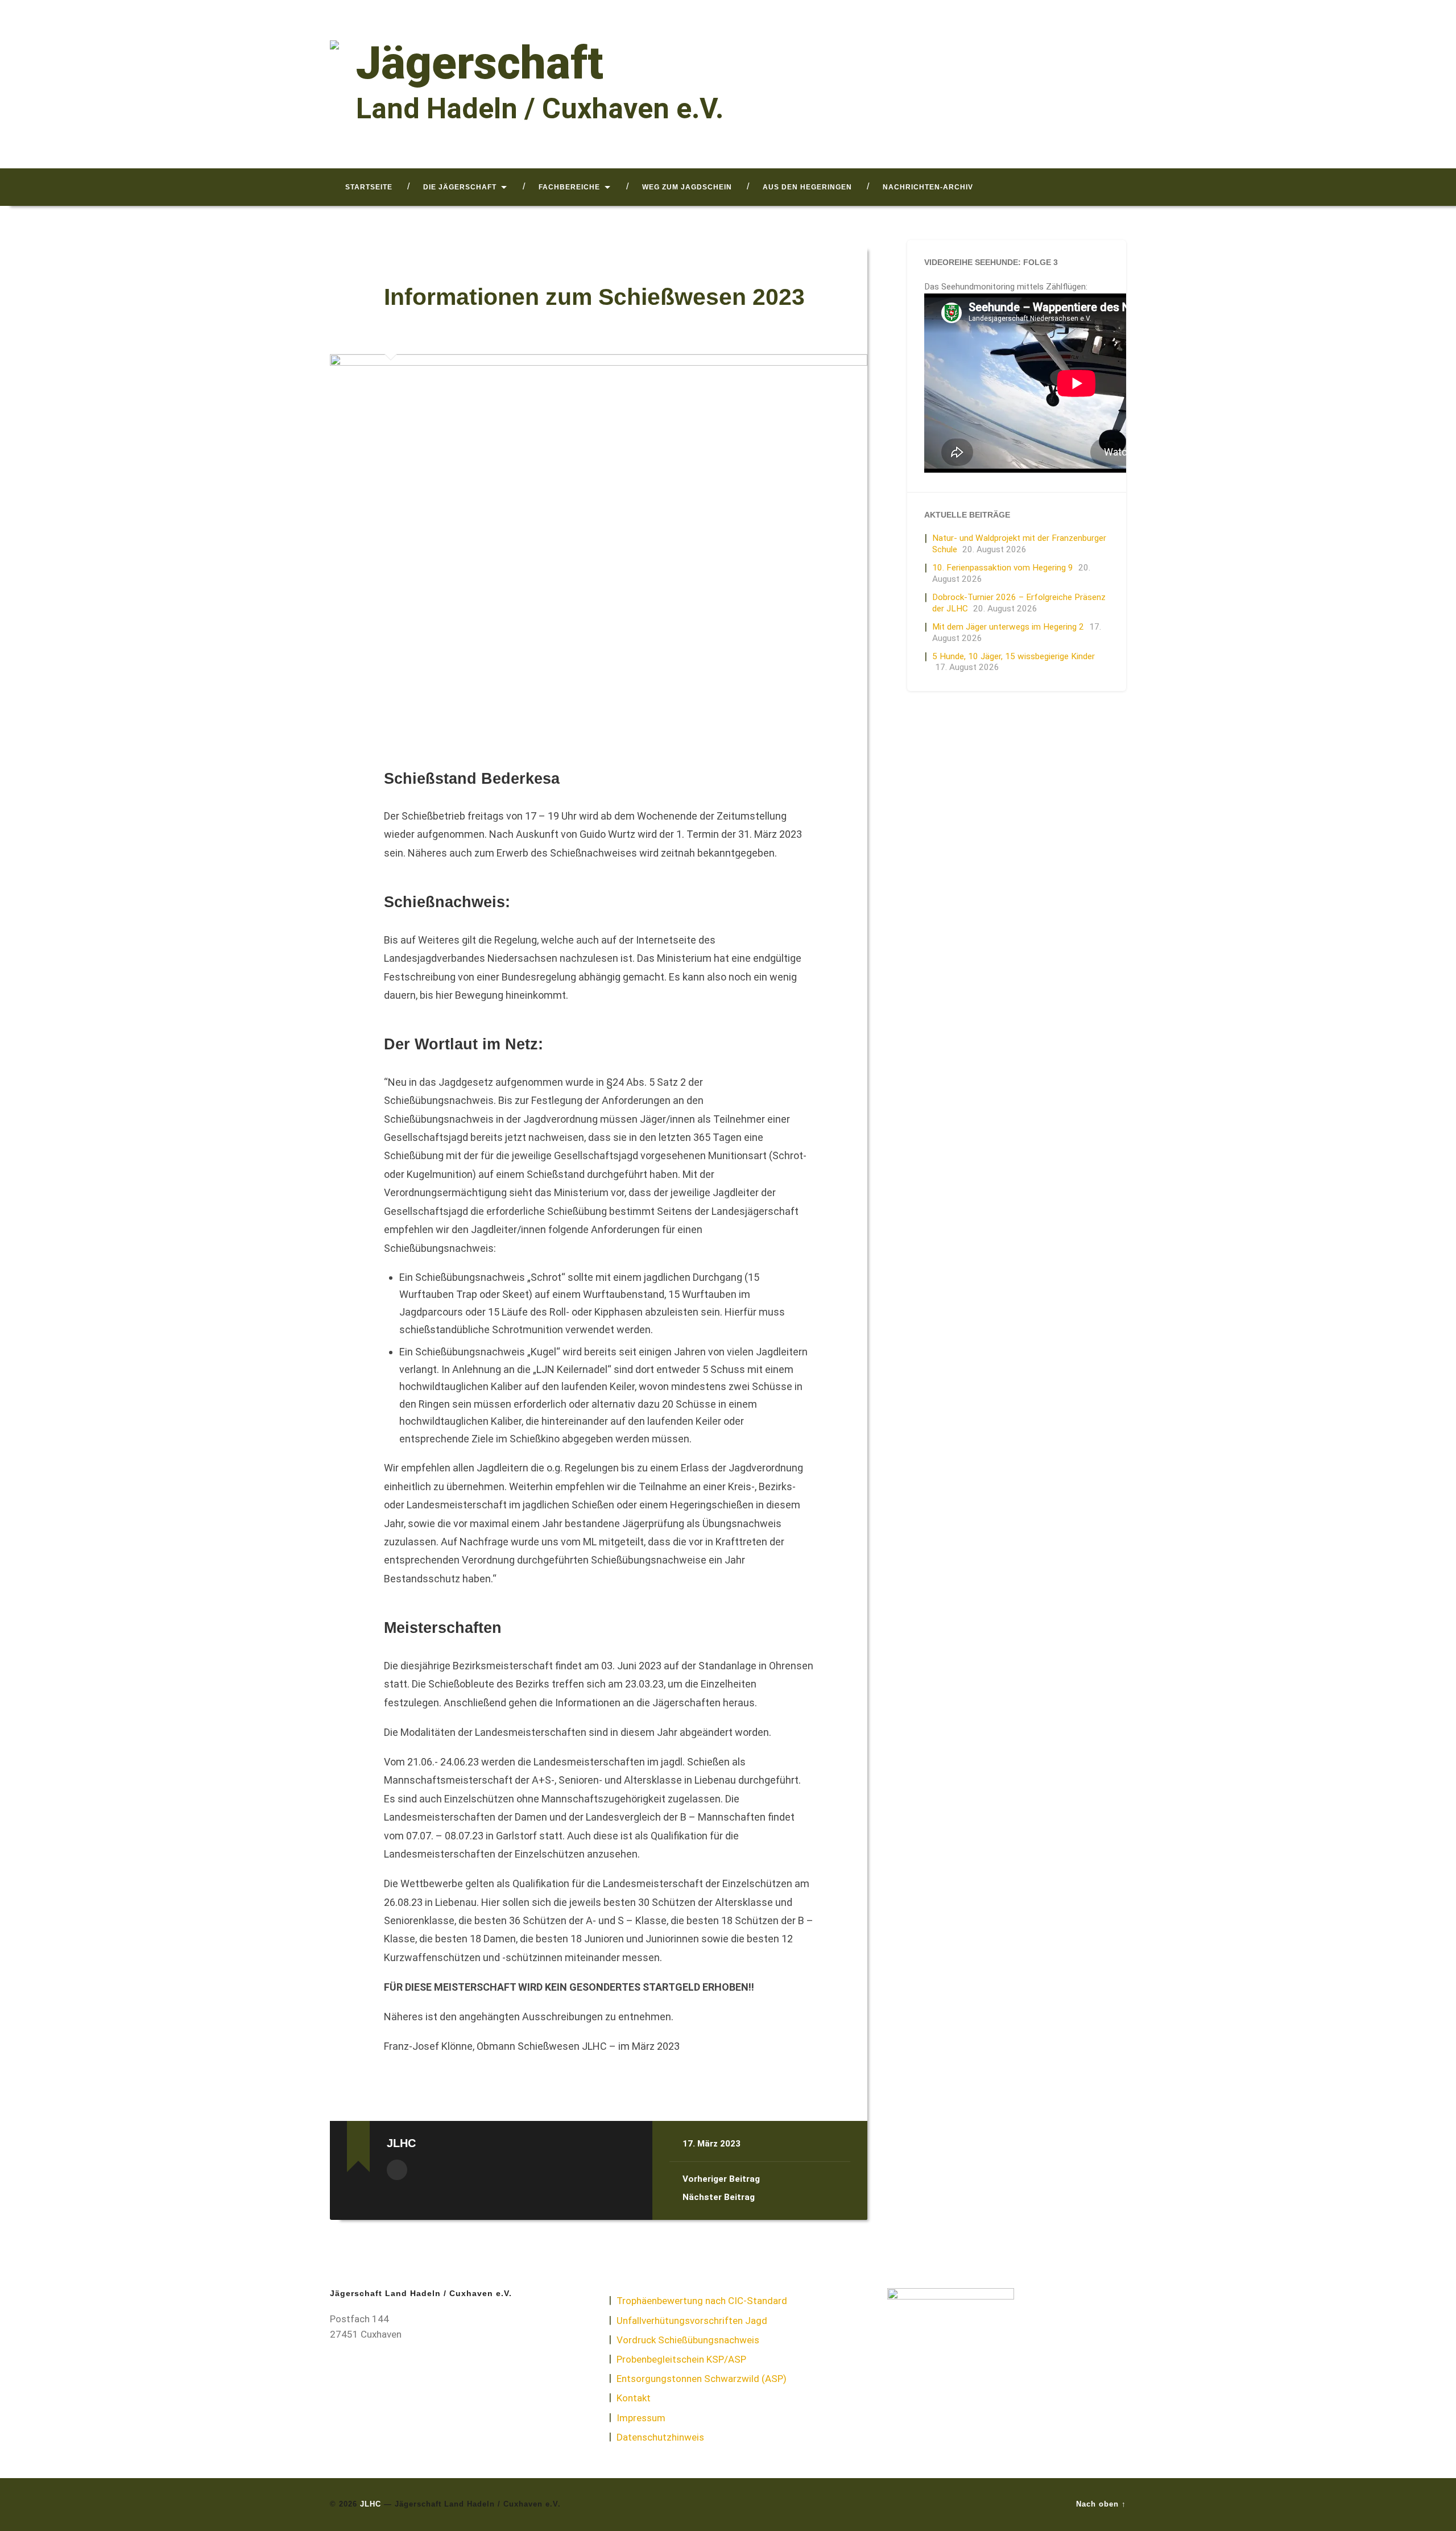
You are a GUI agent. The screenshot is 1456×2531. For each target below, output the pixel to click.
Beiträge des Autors (397, 2170)
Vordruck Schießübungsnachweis (688, 2340)
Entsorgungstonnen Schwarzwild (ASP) (702, 2379)
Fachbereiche (569, 187)
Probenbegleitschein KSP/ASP (681, 2359)
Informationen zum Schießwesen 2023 (594, 297)
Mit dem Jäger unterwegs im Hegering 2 (1008, 627)
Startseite (369, 187)
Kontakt (634, 2398)
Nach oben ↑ (1101, 2504)
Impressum (641, 2418)
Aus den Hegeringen (807, 187)
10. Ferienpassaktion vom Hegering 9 (1003, 568)
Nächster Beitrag (719, 2197)
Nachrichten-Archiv (928, 187)
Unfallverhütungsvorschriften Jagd (692, 2321)
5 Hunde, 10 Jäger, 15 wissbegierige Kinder (1014, 656)
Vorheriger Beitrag (721, 2179)
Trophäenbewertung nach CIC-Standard (702, 2301)
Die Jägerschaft (460, 187)
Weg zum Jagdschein (687, 187)
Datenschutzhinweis (660, 2437)
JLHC (371, 2504)
